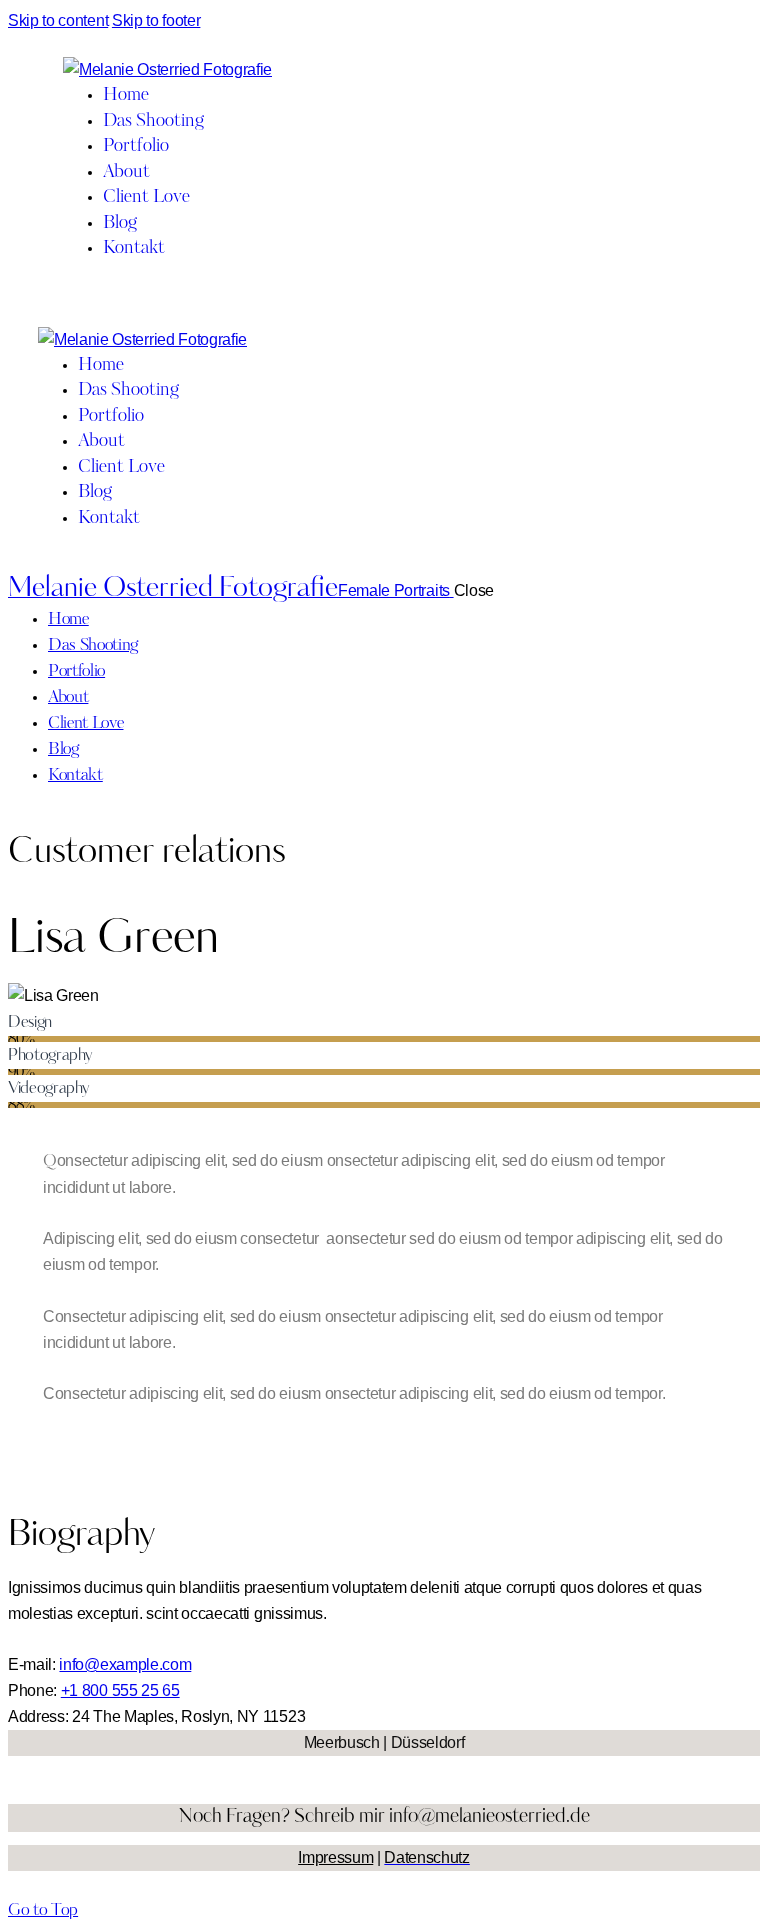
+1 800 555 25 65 (120, 1690)
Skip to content (58, 20)
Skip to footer (156, 20)
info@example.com (125, 1664)
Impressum (335, 1857)
